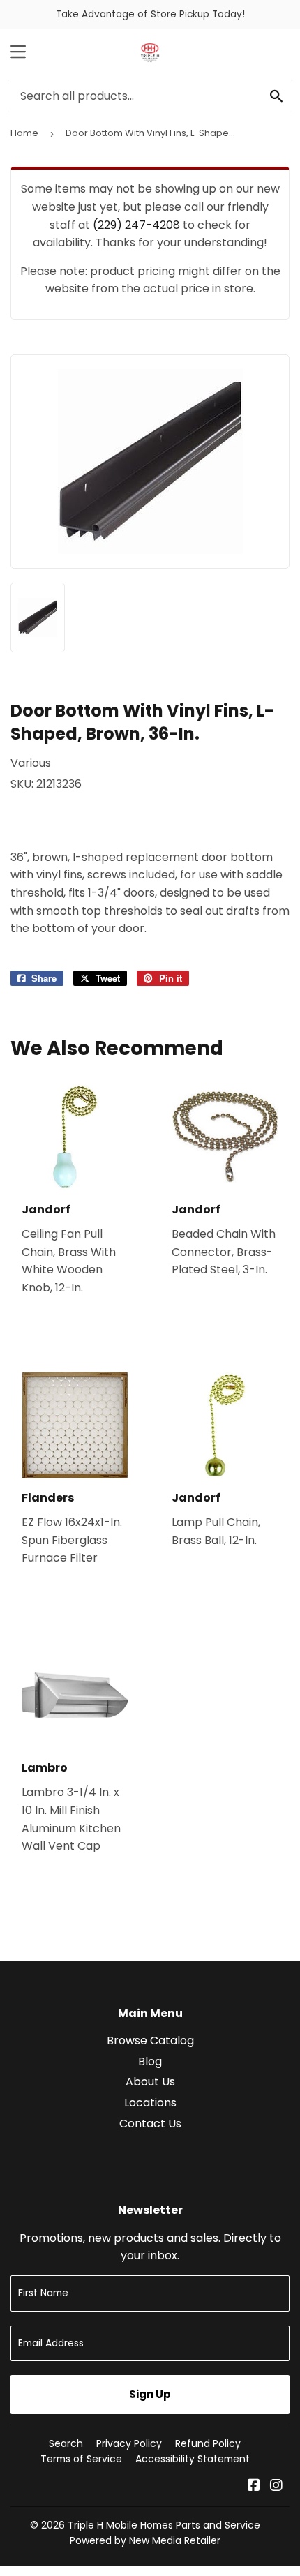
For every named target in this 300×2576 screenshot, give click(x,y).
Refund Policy (208, 2443)
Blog (150, 2061)
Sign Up (150, 2394)
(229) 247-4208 (136, 225)
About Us (150, 2082)
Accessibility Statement (193, 2459)
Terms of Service (81, 2459)
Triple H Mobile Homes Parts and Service (164, 2525)
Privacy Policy (129, 2443)
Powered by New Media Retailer (145, 2540)
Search (66, 2443)
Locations (150, 2103)
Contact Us (150, 2124)
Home (24, 133)
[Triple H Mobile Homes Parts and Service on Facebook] (254, 2486)
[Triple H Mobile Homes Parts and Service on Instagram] (276, 2486)
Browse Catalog (150, 2040)
